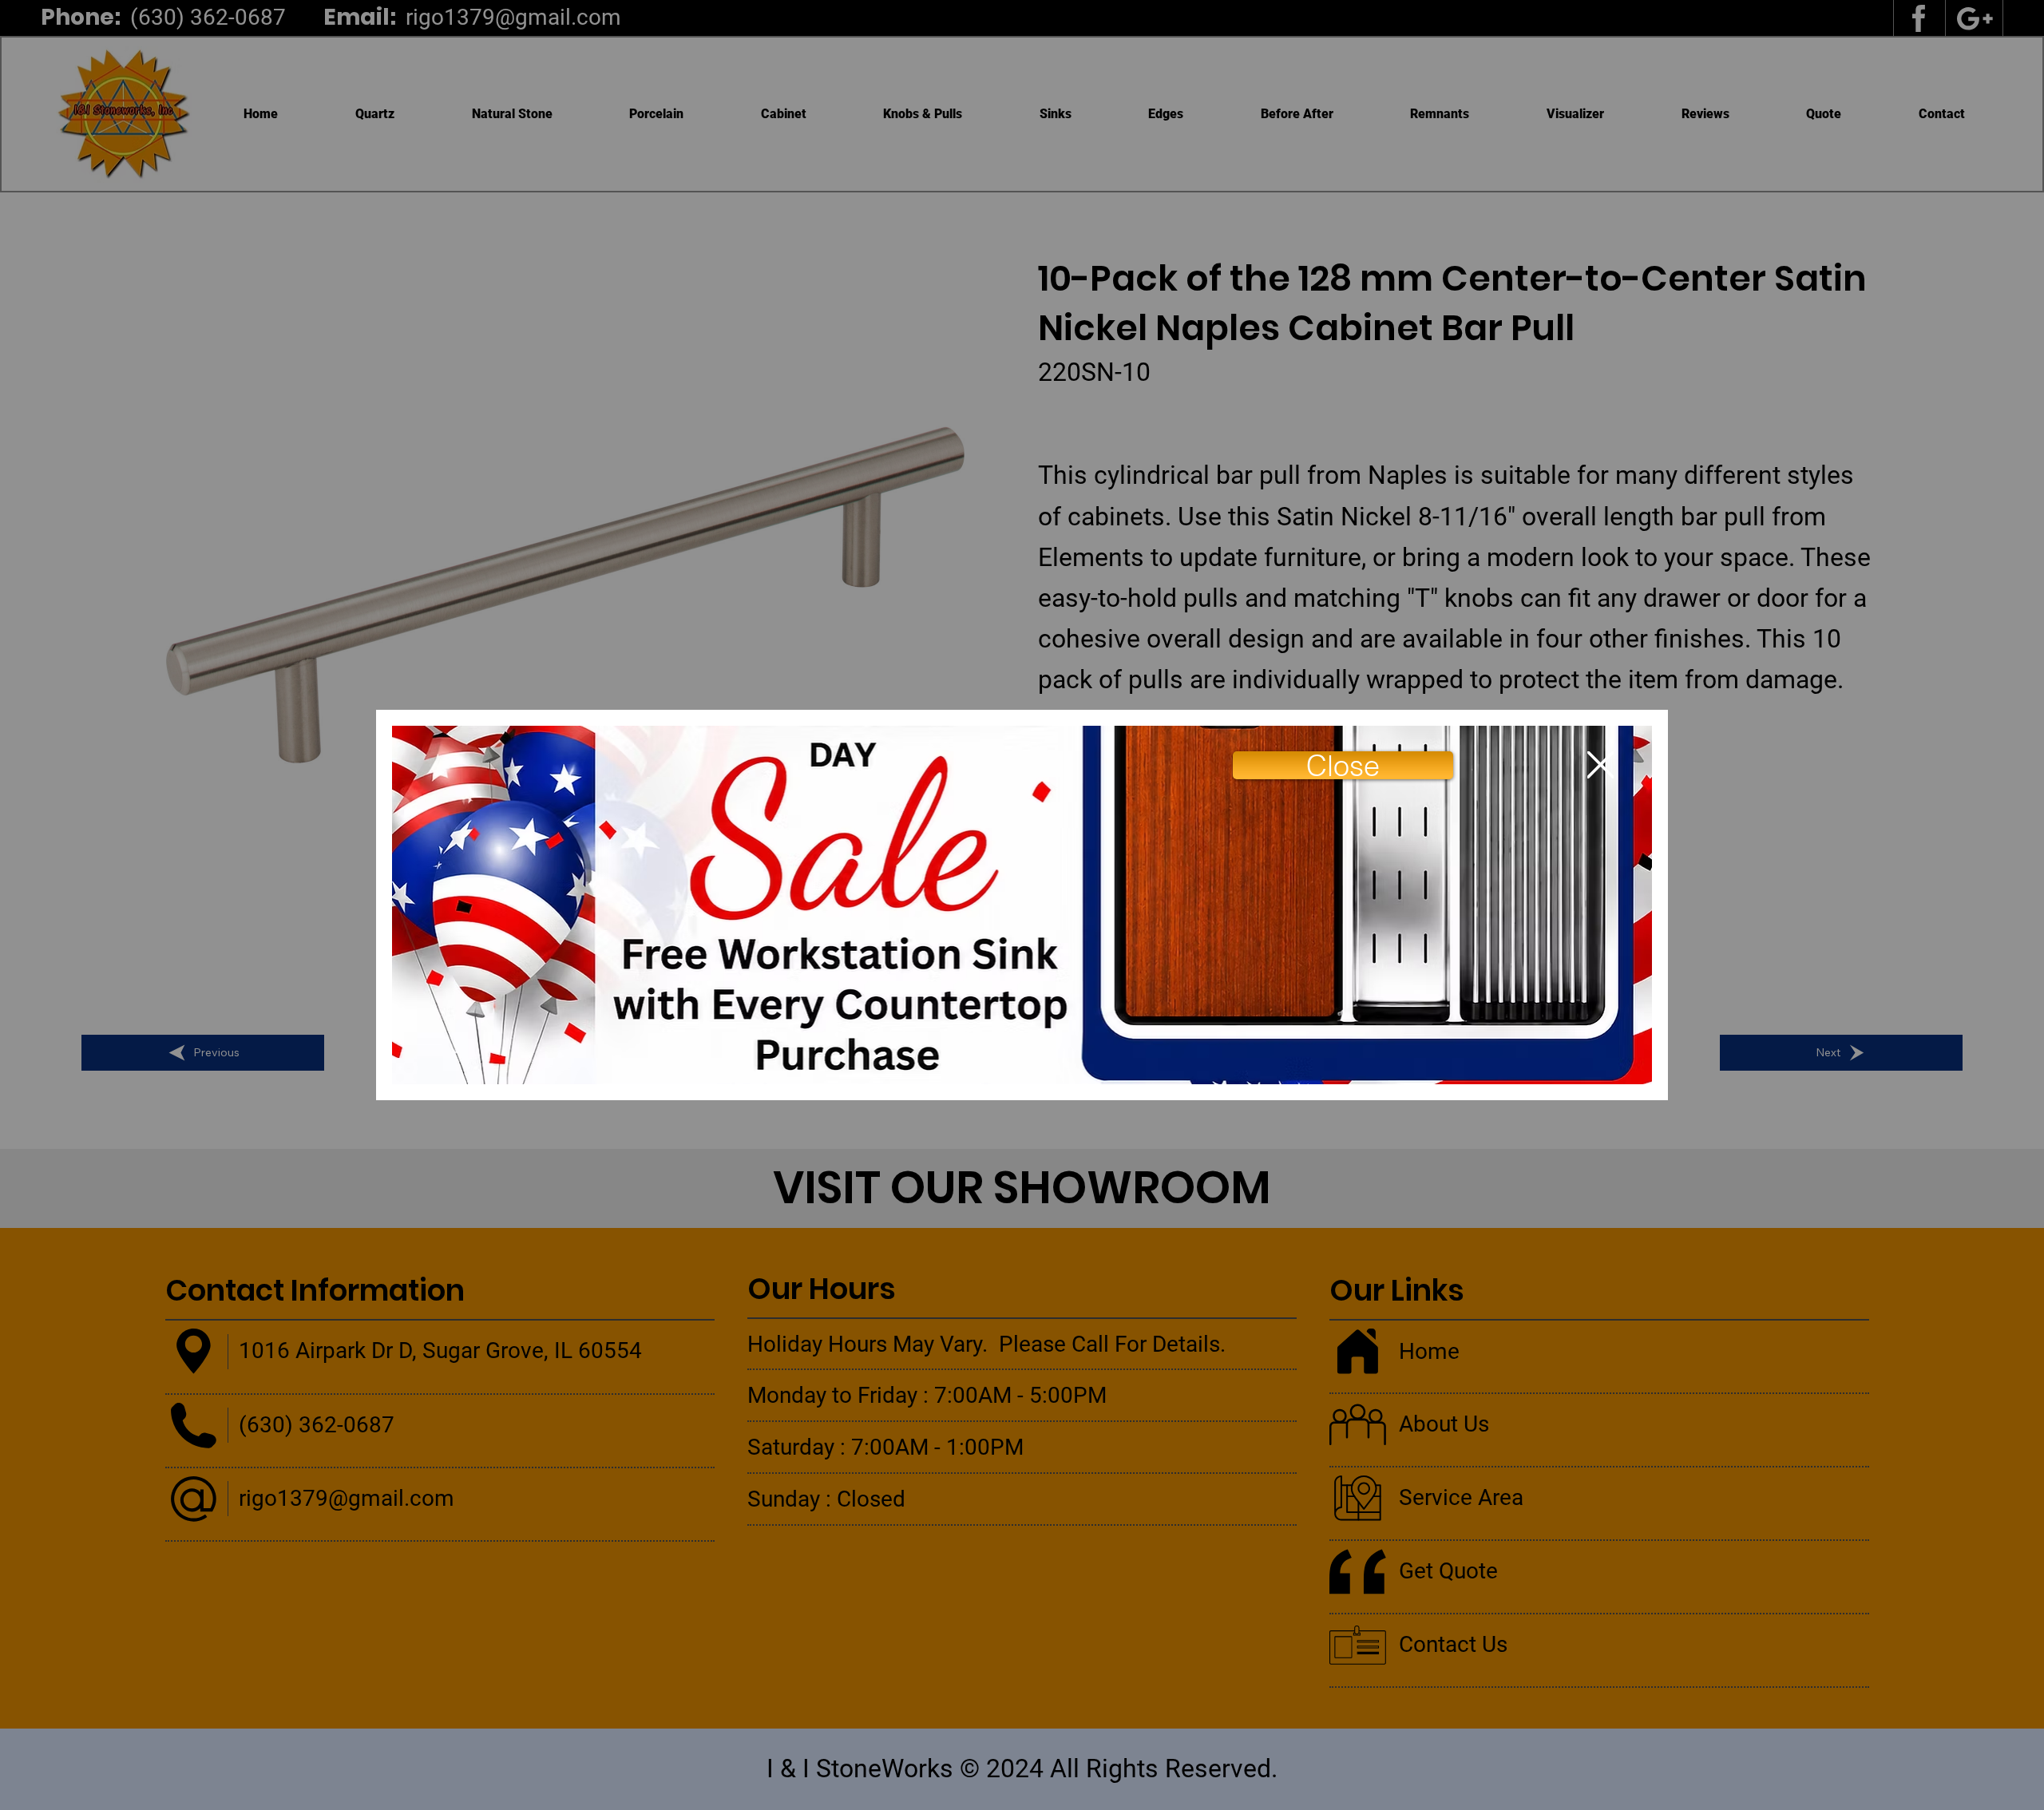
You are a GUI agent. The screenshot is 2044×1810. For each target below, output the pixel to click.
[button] (1343, 765)
